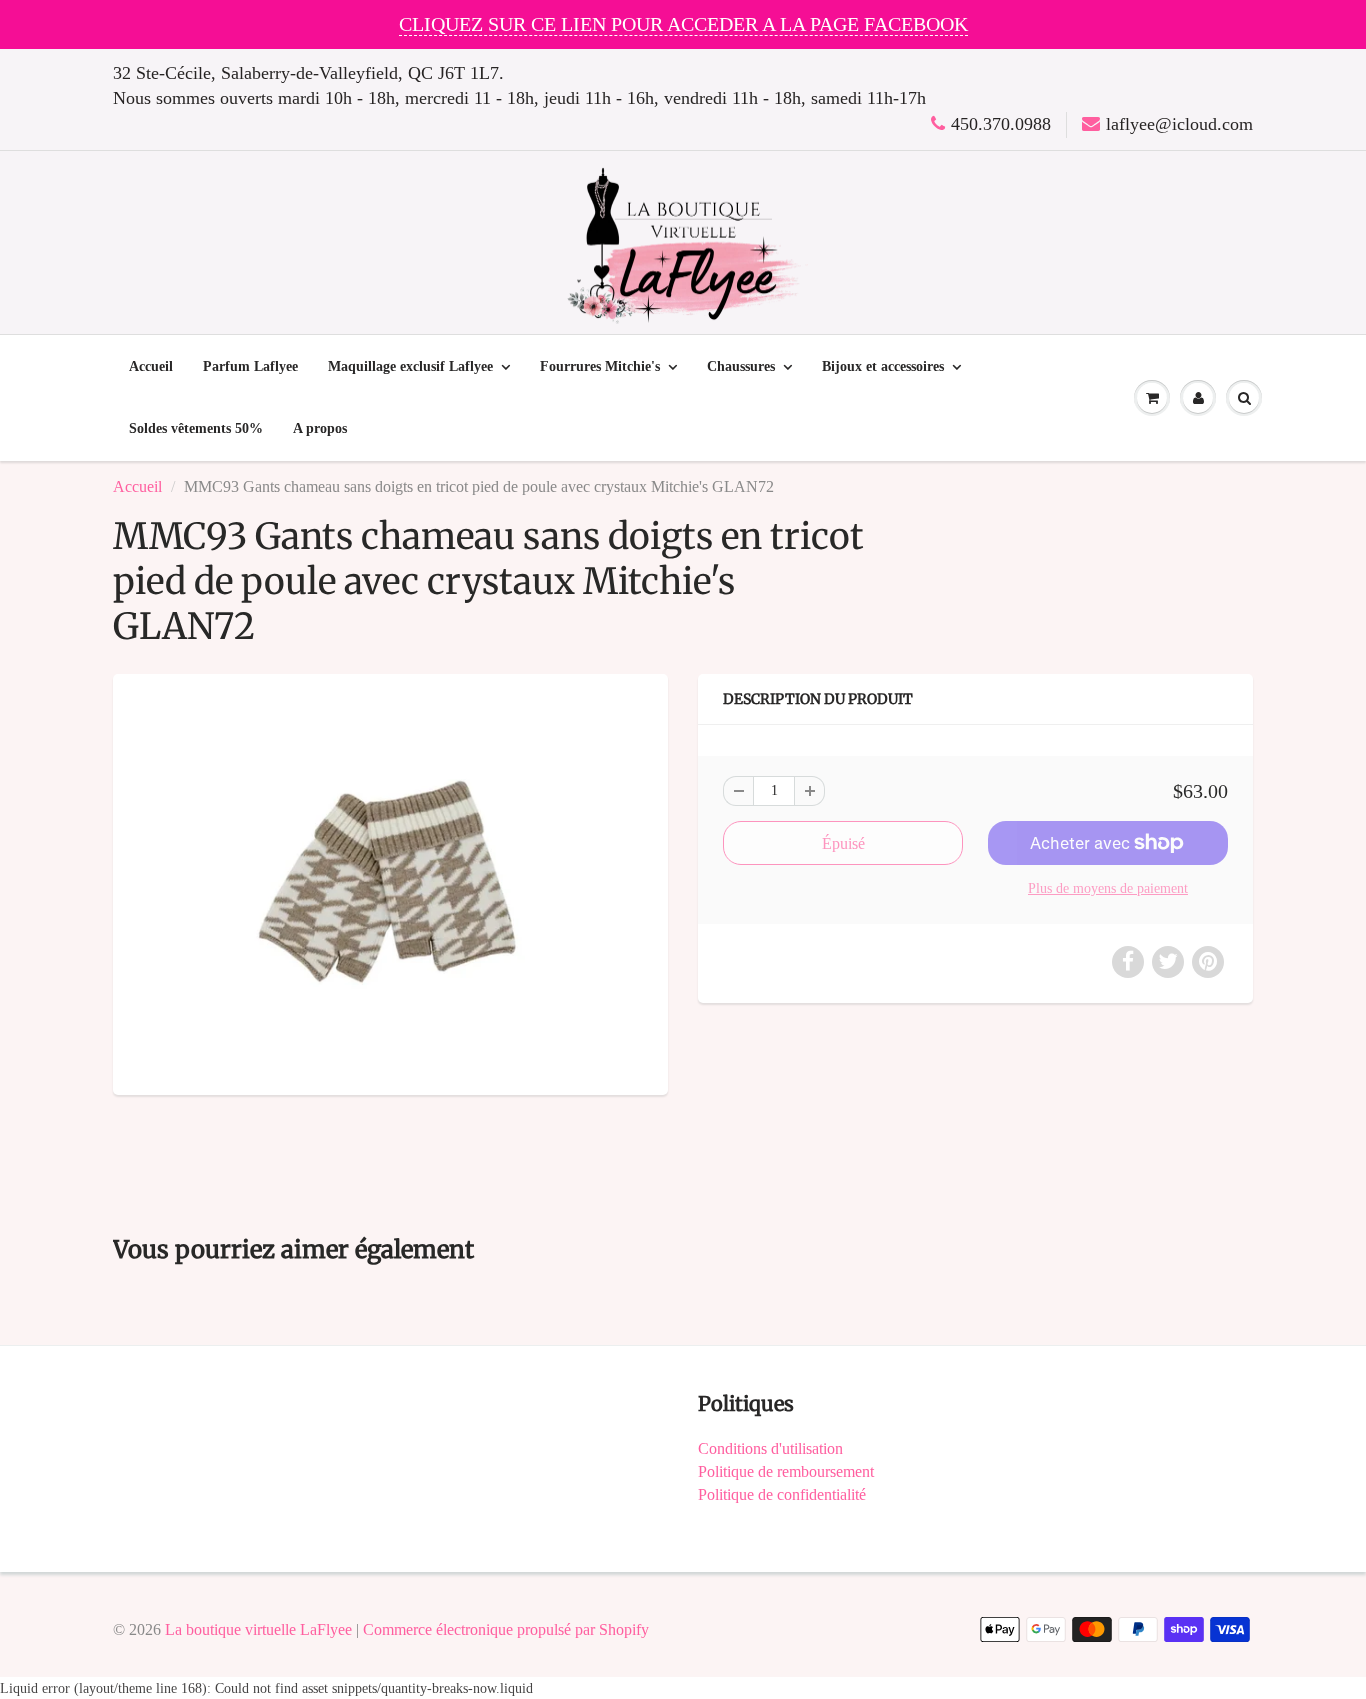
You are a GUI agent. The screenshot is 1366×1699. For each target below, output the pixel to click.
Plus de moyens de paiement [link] (1108, 888)
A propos (320, 428)
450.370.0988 (1001, 124)
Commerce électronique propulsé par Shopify (506, 1629)
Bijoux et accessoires (883, 366)
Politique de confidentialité (782, 1494)
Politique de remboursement (786, 1471)
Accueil (151, 366)
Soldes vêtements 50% (196, 428)
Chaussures (741, 366)
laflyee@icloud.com (1179, 124)
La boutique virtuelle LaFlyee (258, 1629)
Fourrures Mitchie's (600, 366)
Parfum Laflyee (250, 366)
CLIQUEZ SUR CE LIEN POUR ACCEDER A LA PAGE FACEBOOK (683, 24)
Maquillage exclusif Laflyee (410, 366)
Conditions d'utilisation (770, 1448)
